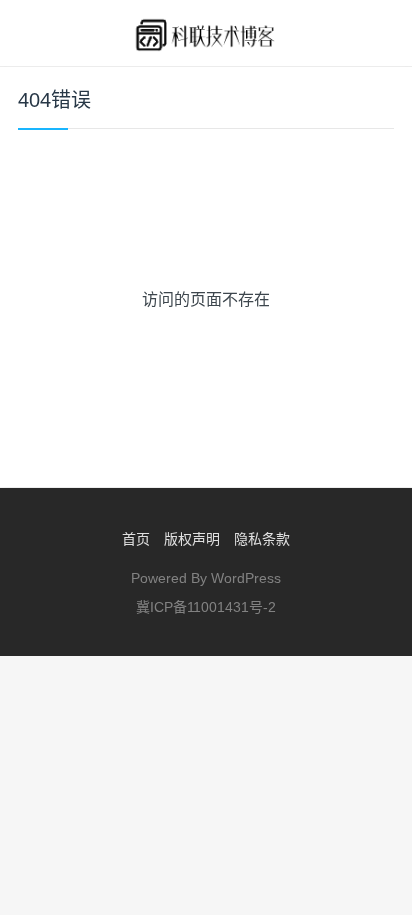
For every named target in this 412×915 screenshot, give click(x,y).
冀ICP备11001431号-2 (206, 607)
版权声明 (192, 539)
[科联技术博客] (206, 33)
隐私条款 (262, 539)
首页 (136, 539)
